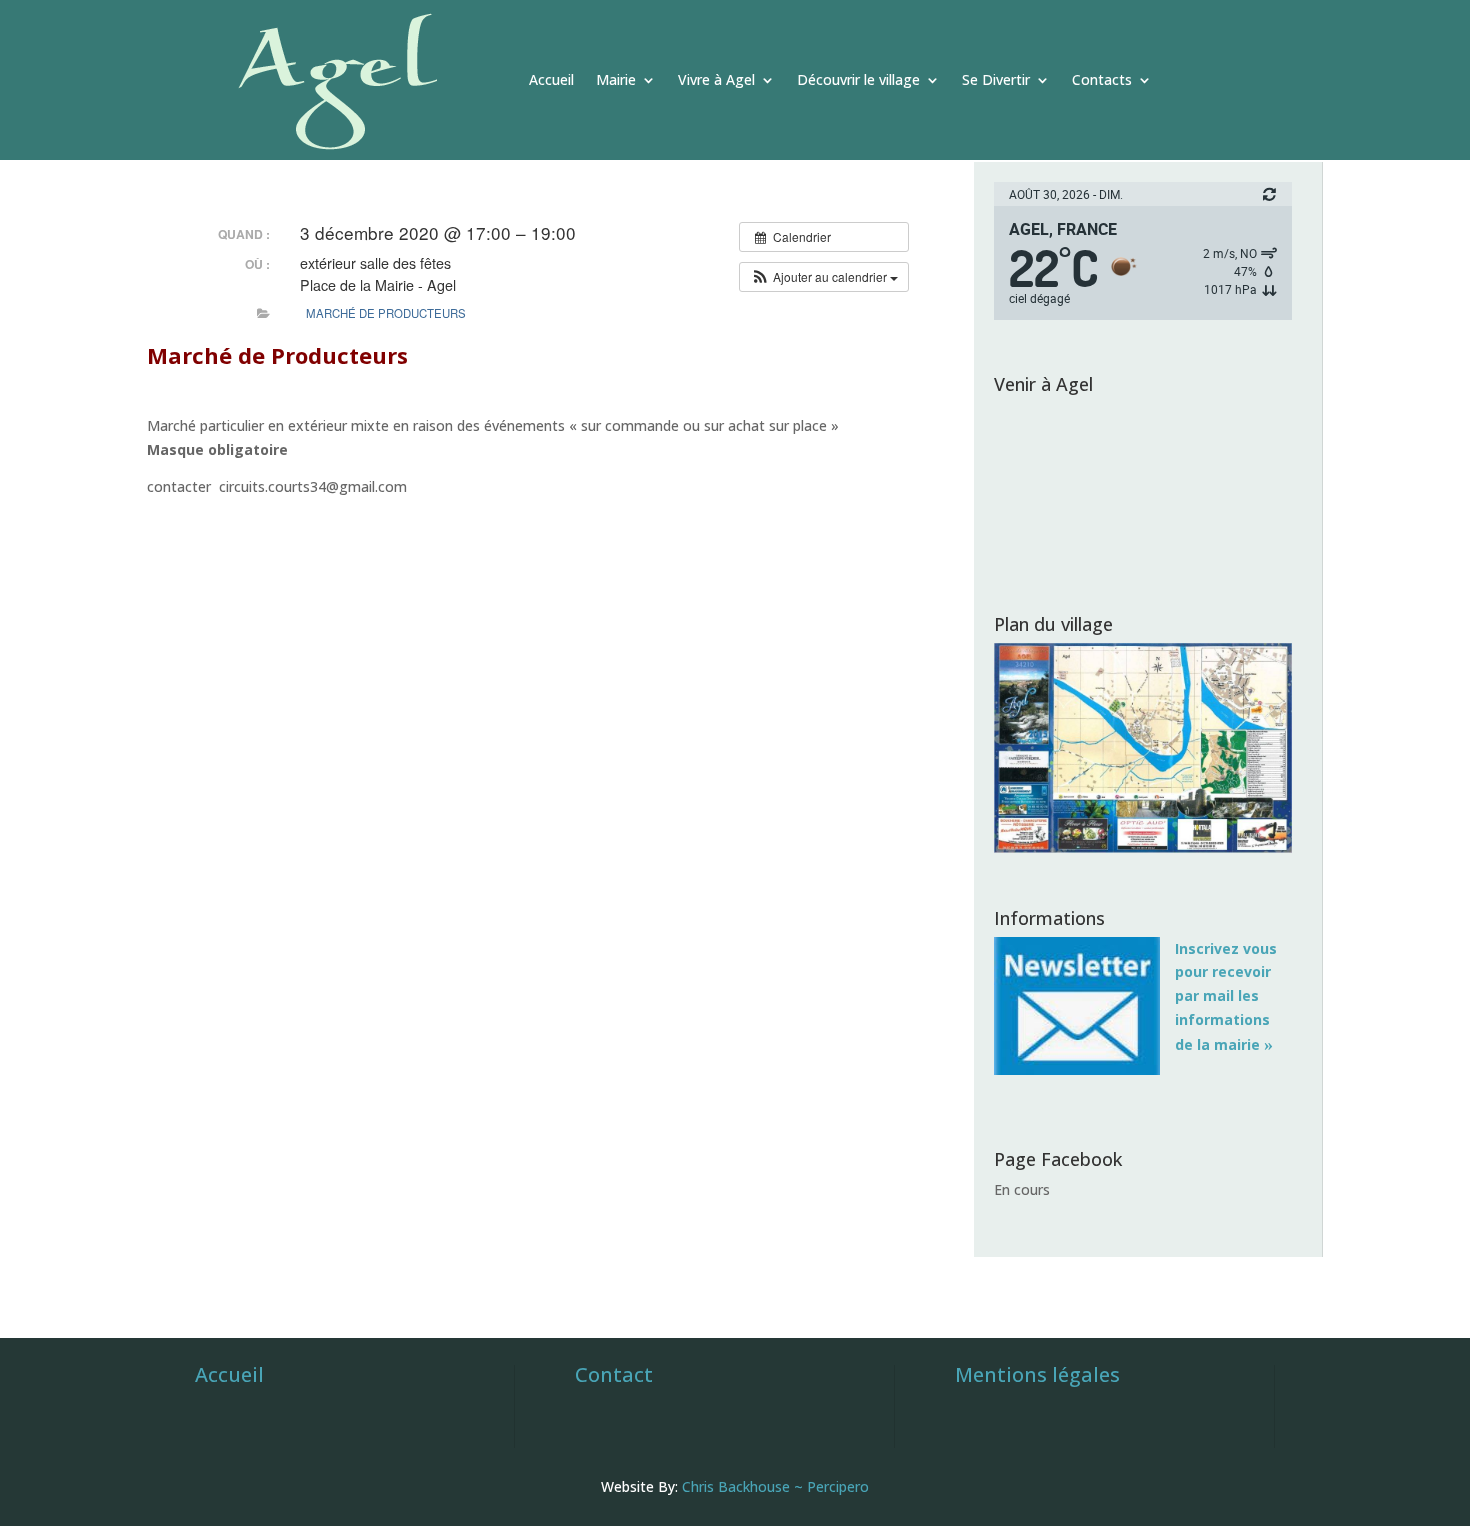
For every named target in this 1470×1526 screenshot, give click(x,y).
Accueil (551, 79)
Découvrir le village (858, 79)
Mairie (616, 79)
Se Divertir (996, 79)
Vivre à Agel (716, 79)
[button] (824, 277)
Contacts (1102, 79)
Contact (614, 1374)
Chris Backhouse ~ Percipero (775, 1486)
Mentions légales (1037, 1374)
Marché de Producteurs (386, 313)
